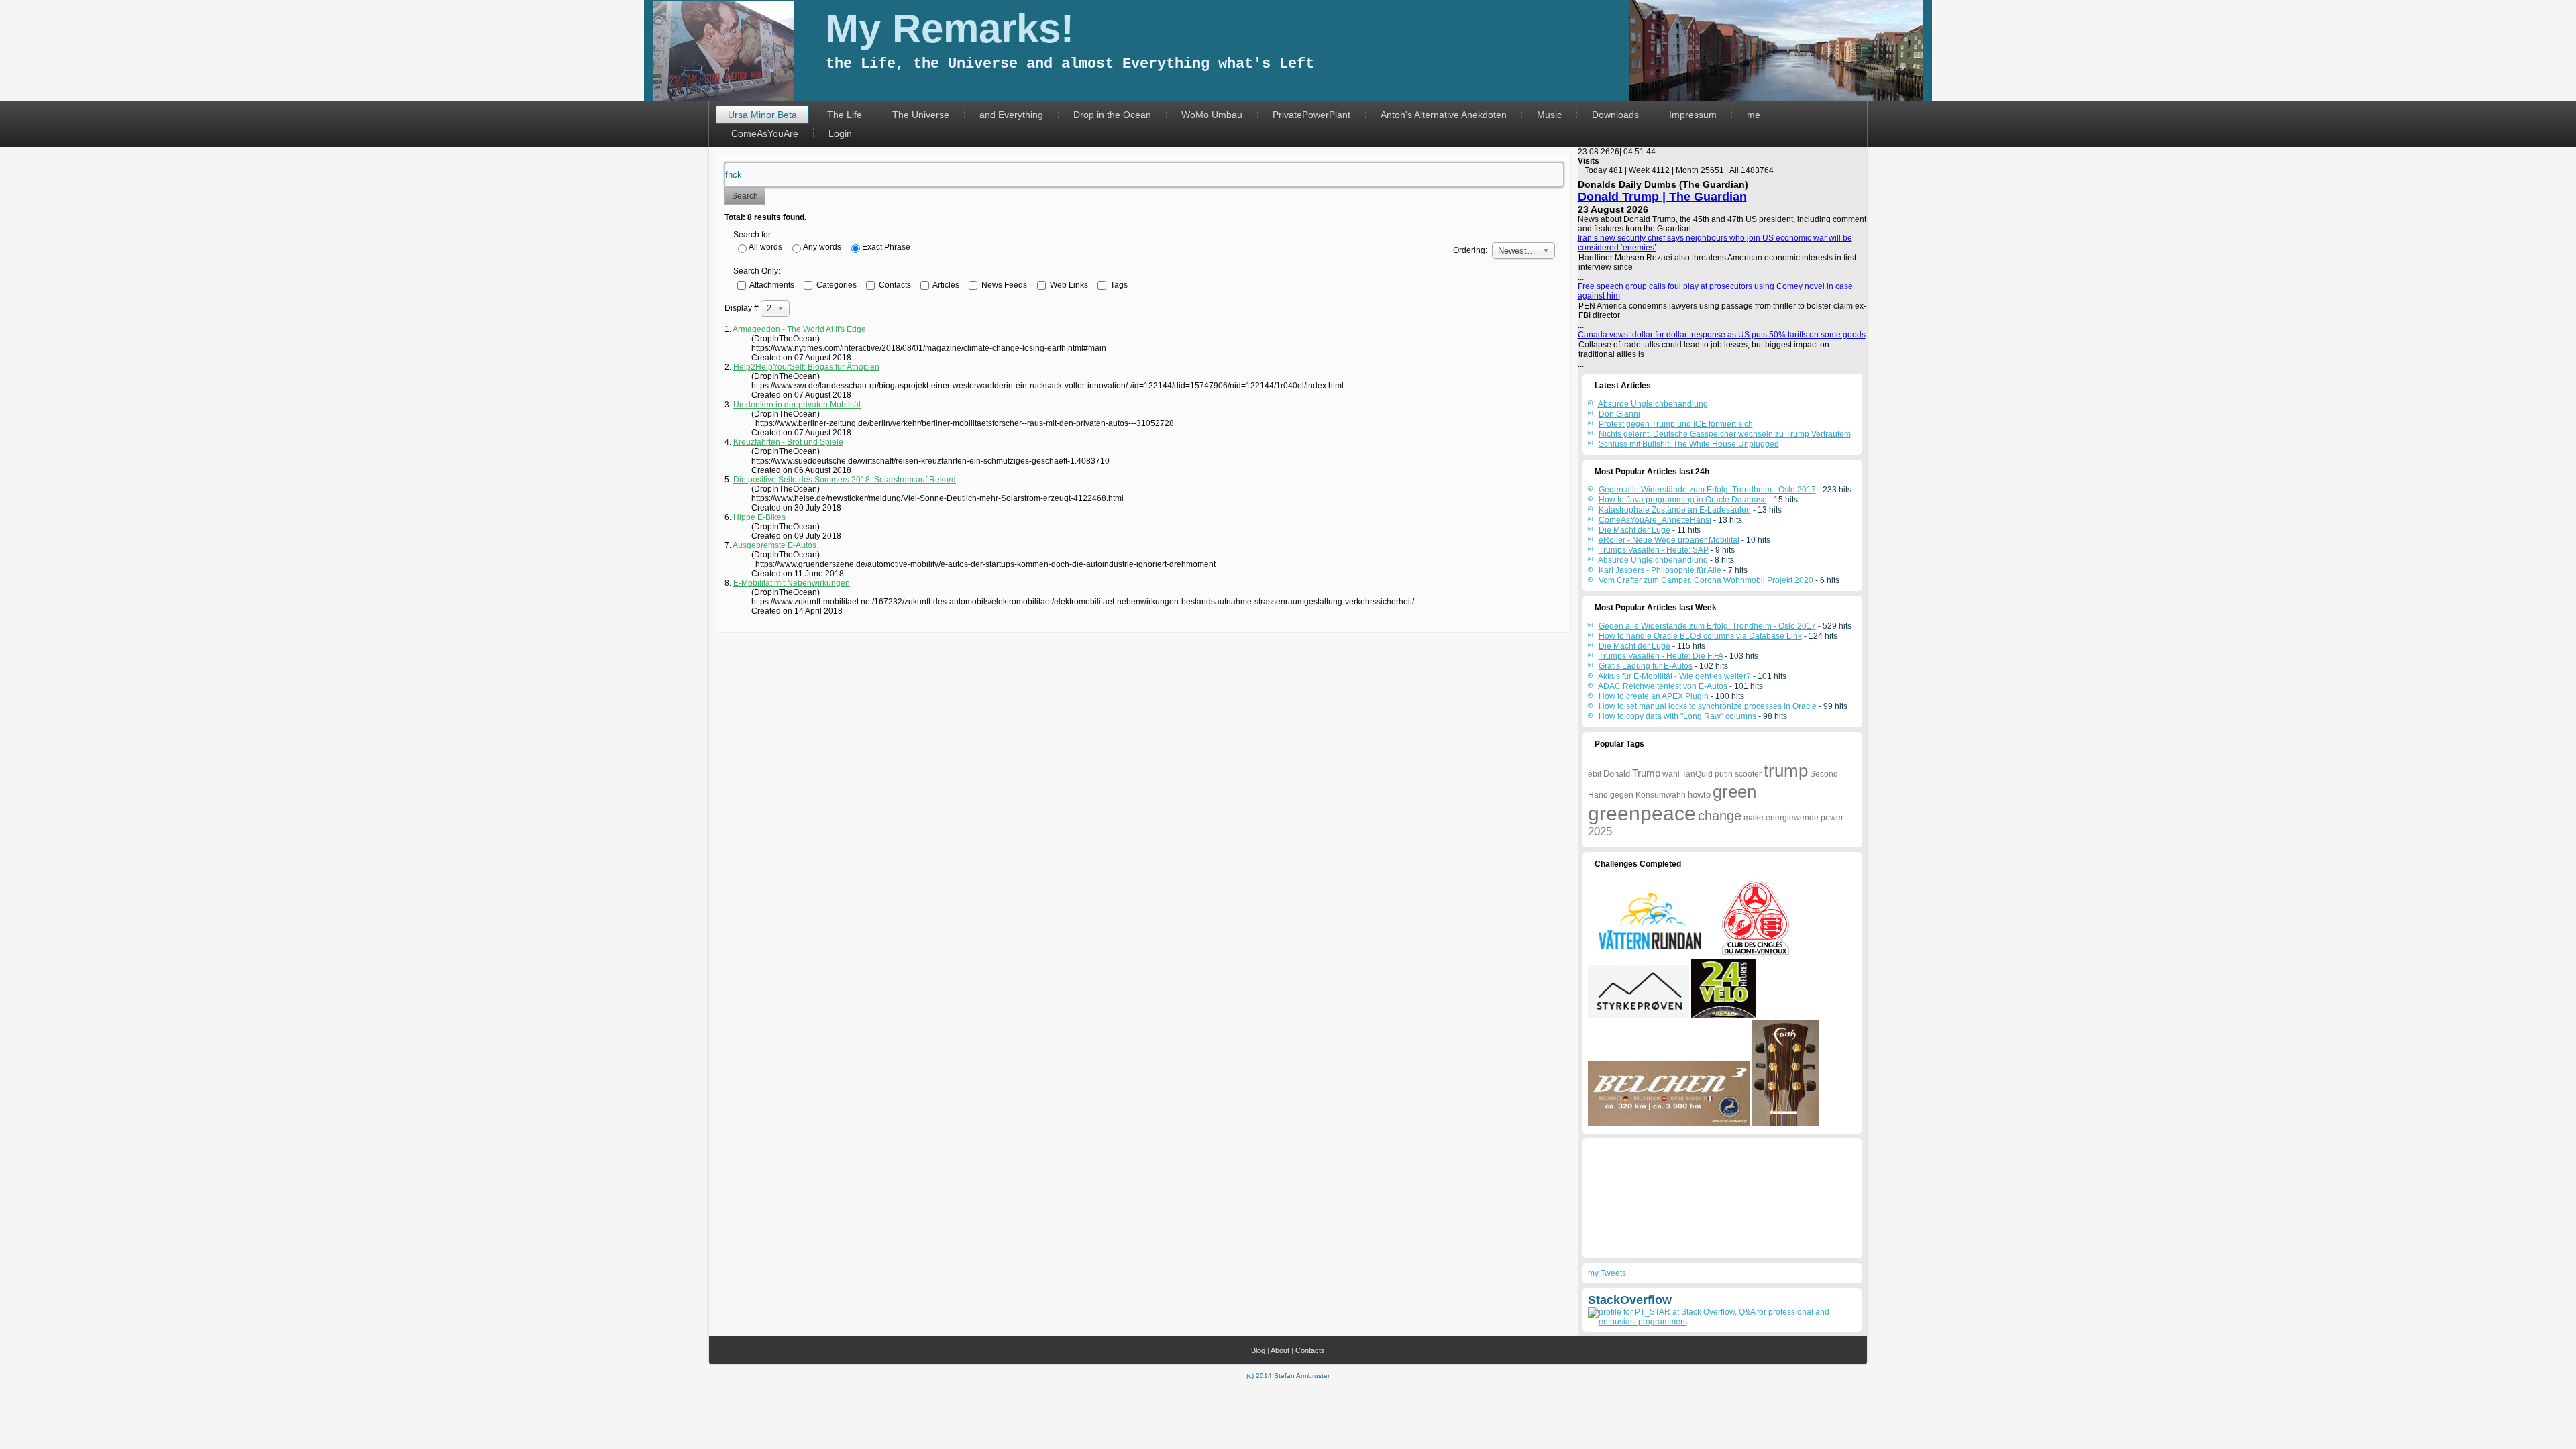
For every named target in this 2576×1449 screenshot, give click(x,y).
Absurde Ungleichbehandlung (1653, 560)
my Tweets (1607, 1273)
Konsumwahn (1661, 795)
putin (1724, 774)
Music (1549, 115)
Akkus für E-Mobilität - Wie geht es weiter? (1674, 676)
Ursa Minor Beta (762, 115)
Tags (1118, 284)
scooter (1748, 774)
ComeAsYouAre (765, 133)
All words (765, 247)
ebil (1595, 774)
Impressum (1693, 115)
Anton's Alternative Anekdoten (1444, 115)
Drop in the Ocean (1112, 115)
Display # (743, 308)
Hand (1598, 795)
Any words (822, 247)
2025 (1600, 831)
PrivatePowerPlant (1311, 115)
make (1754, 818)
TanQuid (1697, 774)
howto (1699, 795)
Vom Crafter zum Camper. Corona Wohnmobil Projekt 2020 (1706, 580)
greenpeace (1642, 813)
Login (840, 133)
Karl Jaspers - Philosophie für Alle (1660, 570)
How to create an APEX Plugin (1654, 696)
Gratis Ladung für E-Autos (1646, 666)
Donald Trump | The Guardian (1662, 197)
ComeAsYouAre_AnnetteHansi (1655, 520)
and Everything (1011, 115)
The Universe (921, 115)
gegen (1622, 795)
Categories (836, 284)
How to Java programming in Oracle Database (1683, 500)
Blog (1258, 1350)
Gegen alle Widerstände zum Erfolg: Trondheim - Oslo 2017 (1707, 490)
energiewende (1792, 818)
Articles (945, 284)
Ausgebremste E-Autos (774, 545)
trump (1786, 771)
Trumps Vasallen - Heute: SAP (1654, 550)
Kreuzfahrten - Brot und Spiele (788, 442)
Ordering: (1470, 250)
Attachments (771, 284)
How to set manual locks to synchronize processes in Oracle (1708, 706)
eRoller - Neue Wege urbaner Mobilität (1669, 540)
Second (1824, 774)
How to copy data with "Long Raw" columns (1677, 716)
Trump (1646, 773)
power (1832, 818)
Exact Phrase (886, 247)
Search (745, 196)
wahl (1671, 774)
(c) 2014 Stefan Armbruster (1288, 1376)
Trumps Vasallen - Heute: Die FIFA (1661, 656)
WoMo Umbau (1212, 115)
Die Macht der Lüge (1634, 530)
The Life (845, 115)
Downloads (1615, 115)
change (1720, 816)
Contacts (894, 284)
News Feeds (1003, 284)
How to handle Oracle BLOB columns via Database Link (1700, 636)
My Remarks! (950, 29)
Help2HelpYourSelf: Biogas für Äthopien (806, 367)
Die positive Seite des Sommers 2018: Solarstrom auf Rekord (845, 480)
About (1280, 1350)
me (1754, 115)
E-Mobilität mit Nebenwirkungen (792, 583)
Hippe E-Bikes (759, 517)
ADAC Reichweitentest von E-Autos (1663, 686)
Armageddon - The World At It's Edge (799, 329)
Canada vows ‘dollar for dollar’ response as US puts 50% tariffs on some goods (1722, 335)
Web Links (1068, 284)
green (1734, 792)
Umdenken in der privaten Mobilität (797, 405)
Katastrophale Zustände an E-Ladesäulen (1675, 510)
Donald (1617, 774)
